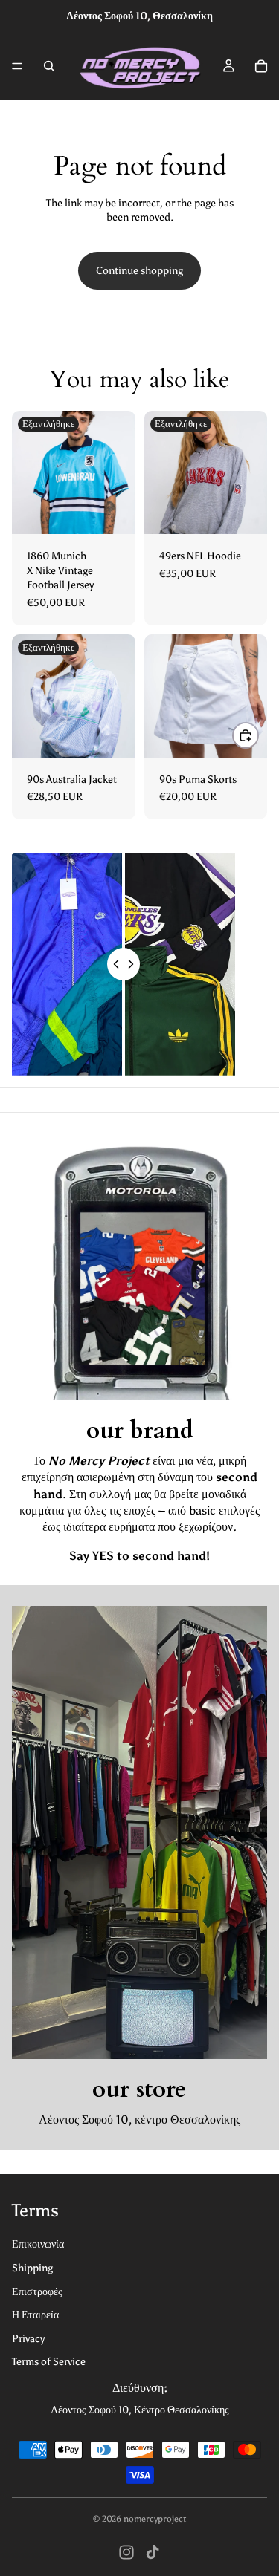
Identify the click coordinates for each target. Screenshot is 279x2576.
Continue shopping (139, 271)
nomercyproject (155, 2519)
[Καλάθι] (261, 66)
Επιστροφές (37, 2292)
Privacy (28, 2339)
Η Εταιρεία (35, 2315)
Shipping (32, 2268)
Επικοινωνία (38, 2244)
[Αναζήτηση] (49, 66)
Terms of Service (49, 2362)
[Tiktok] (153, 2552)
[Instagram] (126, 2552)
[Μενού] (17, 66)
